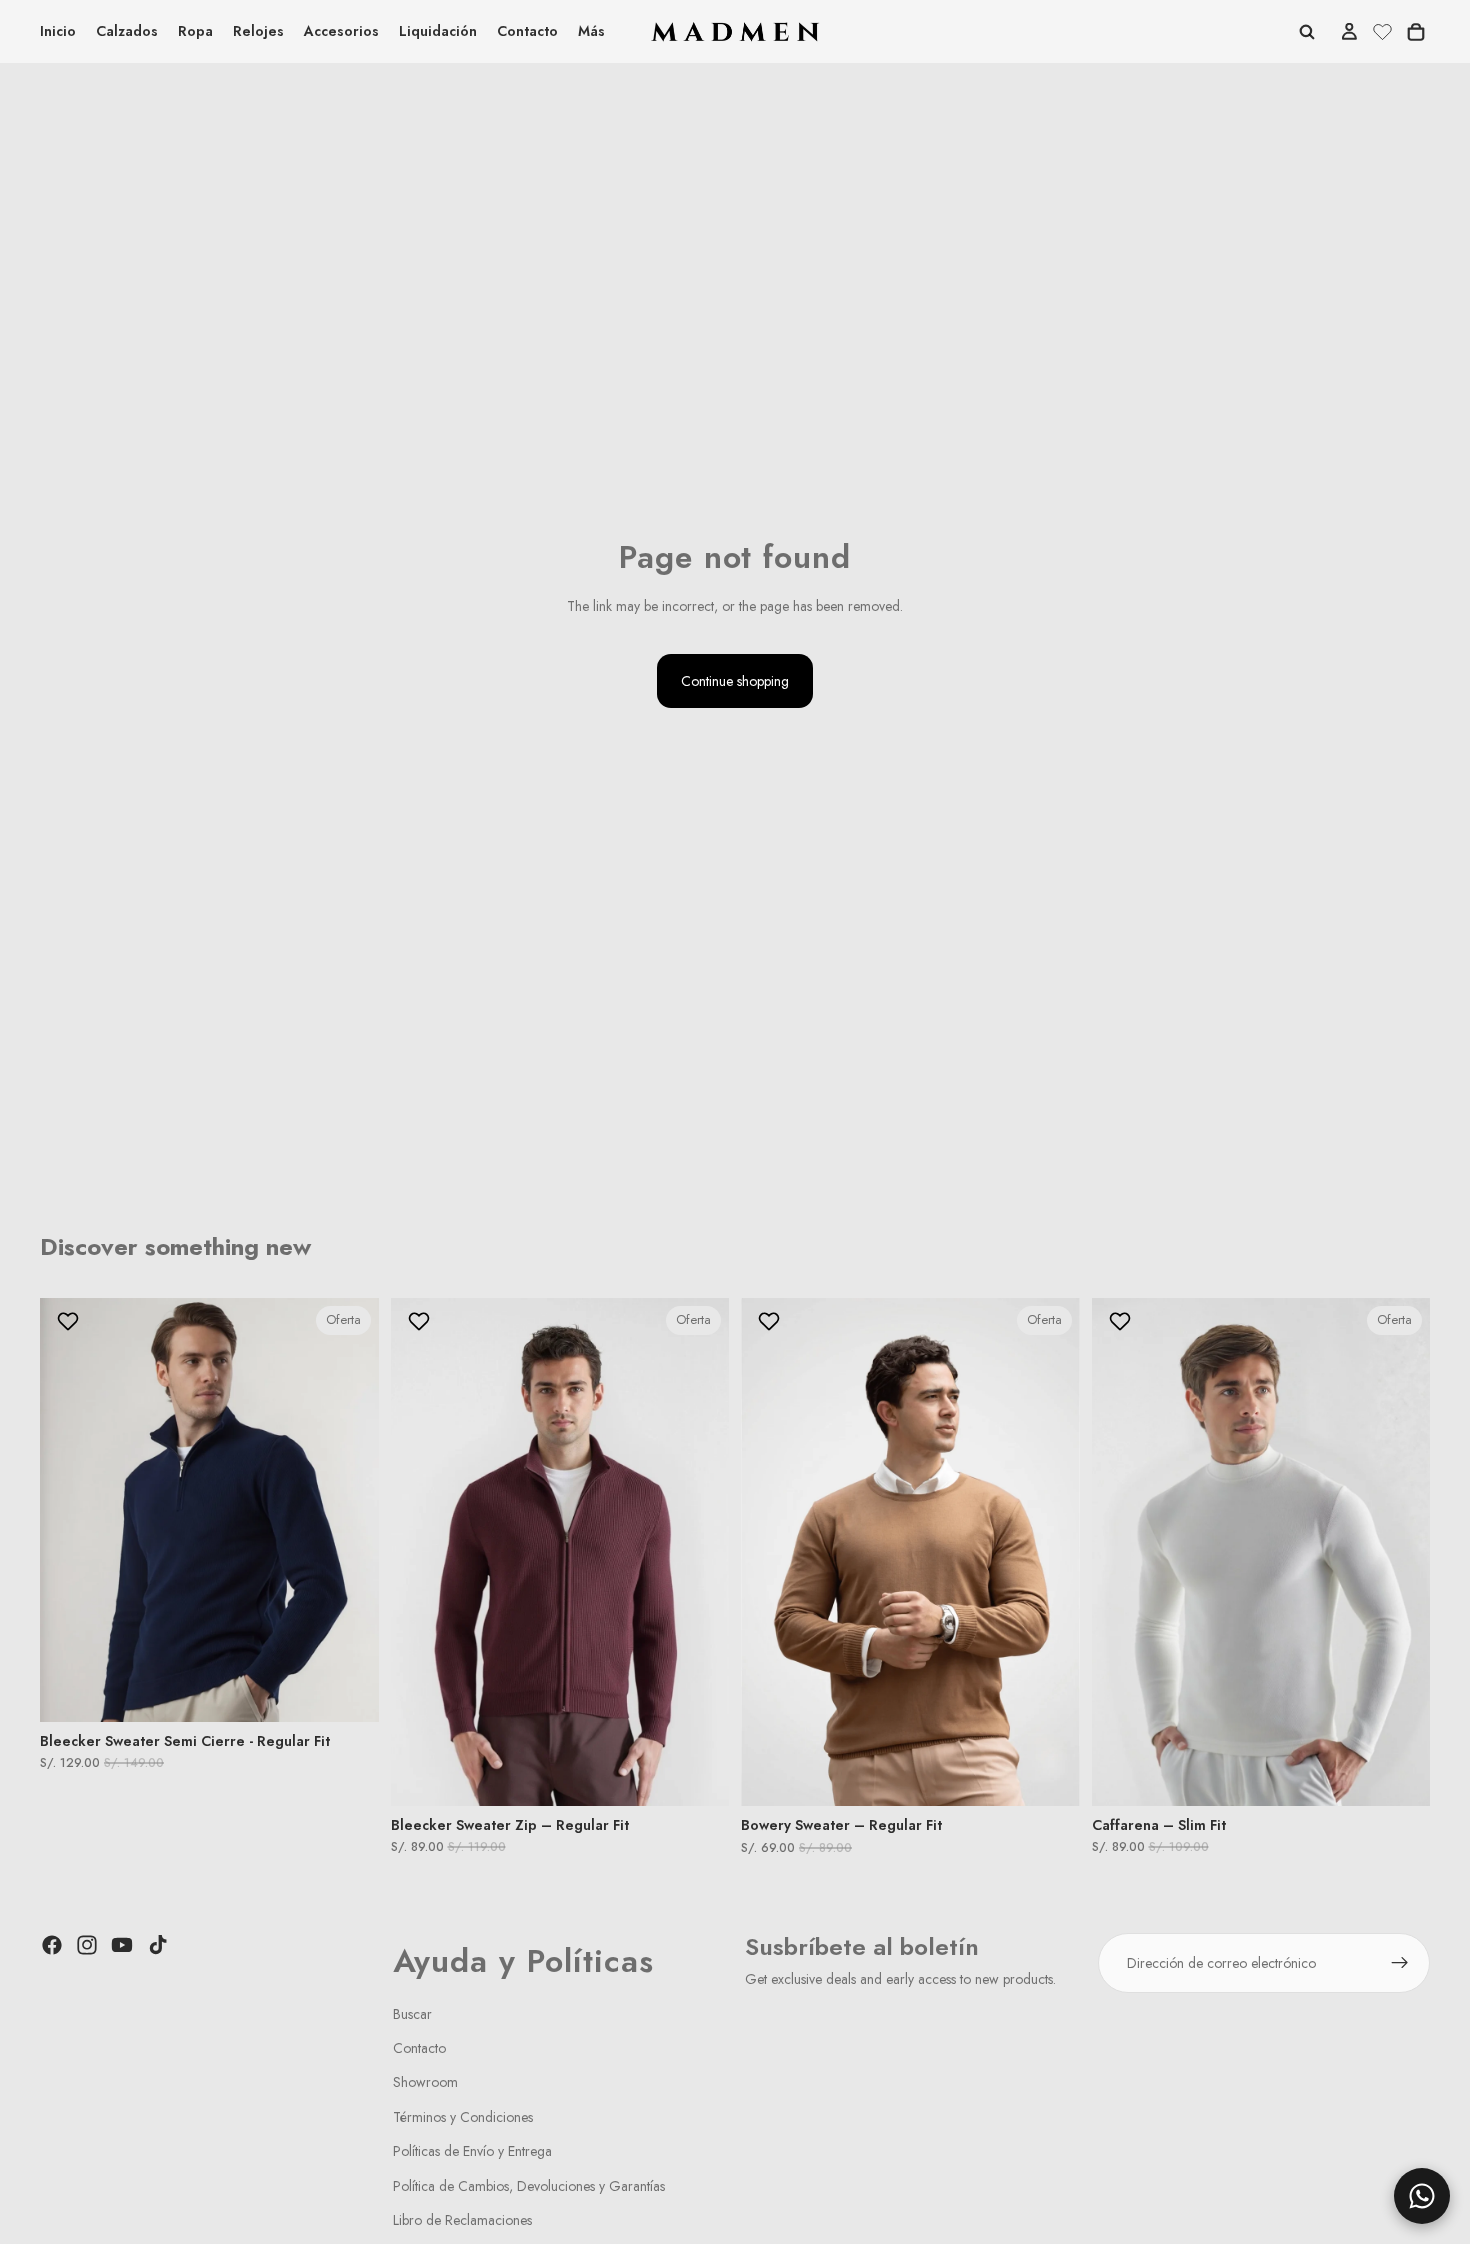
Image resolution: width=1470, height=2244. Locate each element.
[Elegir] (348, 1691)
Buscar (412, 2014)
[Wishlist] (1382, 29)
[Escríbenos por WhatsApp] (1422, 2196)
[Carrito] (1416, 32)
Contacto (419, 2048)
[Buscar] (1307, 32)
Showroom (425, 2083)
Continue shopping (735, 681)
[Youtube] (122, 1945)
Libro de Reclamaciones (462, 2220)
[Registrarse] (1400, 1963)
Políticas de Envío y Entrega (472, 2151)
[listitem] (591, 31)
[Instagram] (87, 1945)
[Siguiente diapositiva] (349, 1510)
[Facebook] (52, 1945)
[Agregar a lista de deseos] (70, 1321)
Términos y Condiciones (463, 2117)
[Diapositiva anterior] (70, 1510)
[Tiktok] (158, 1945)
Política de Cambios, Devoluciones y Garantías (529, 2186)
